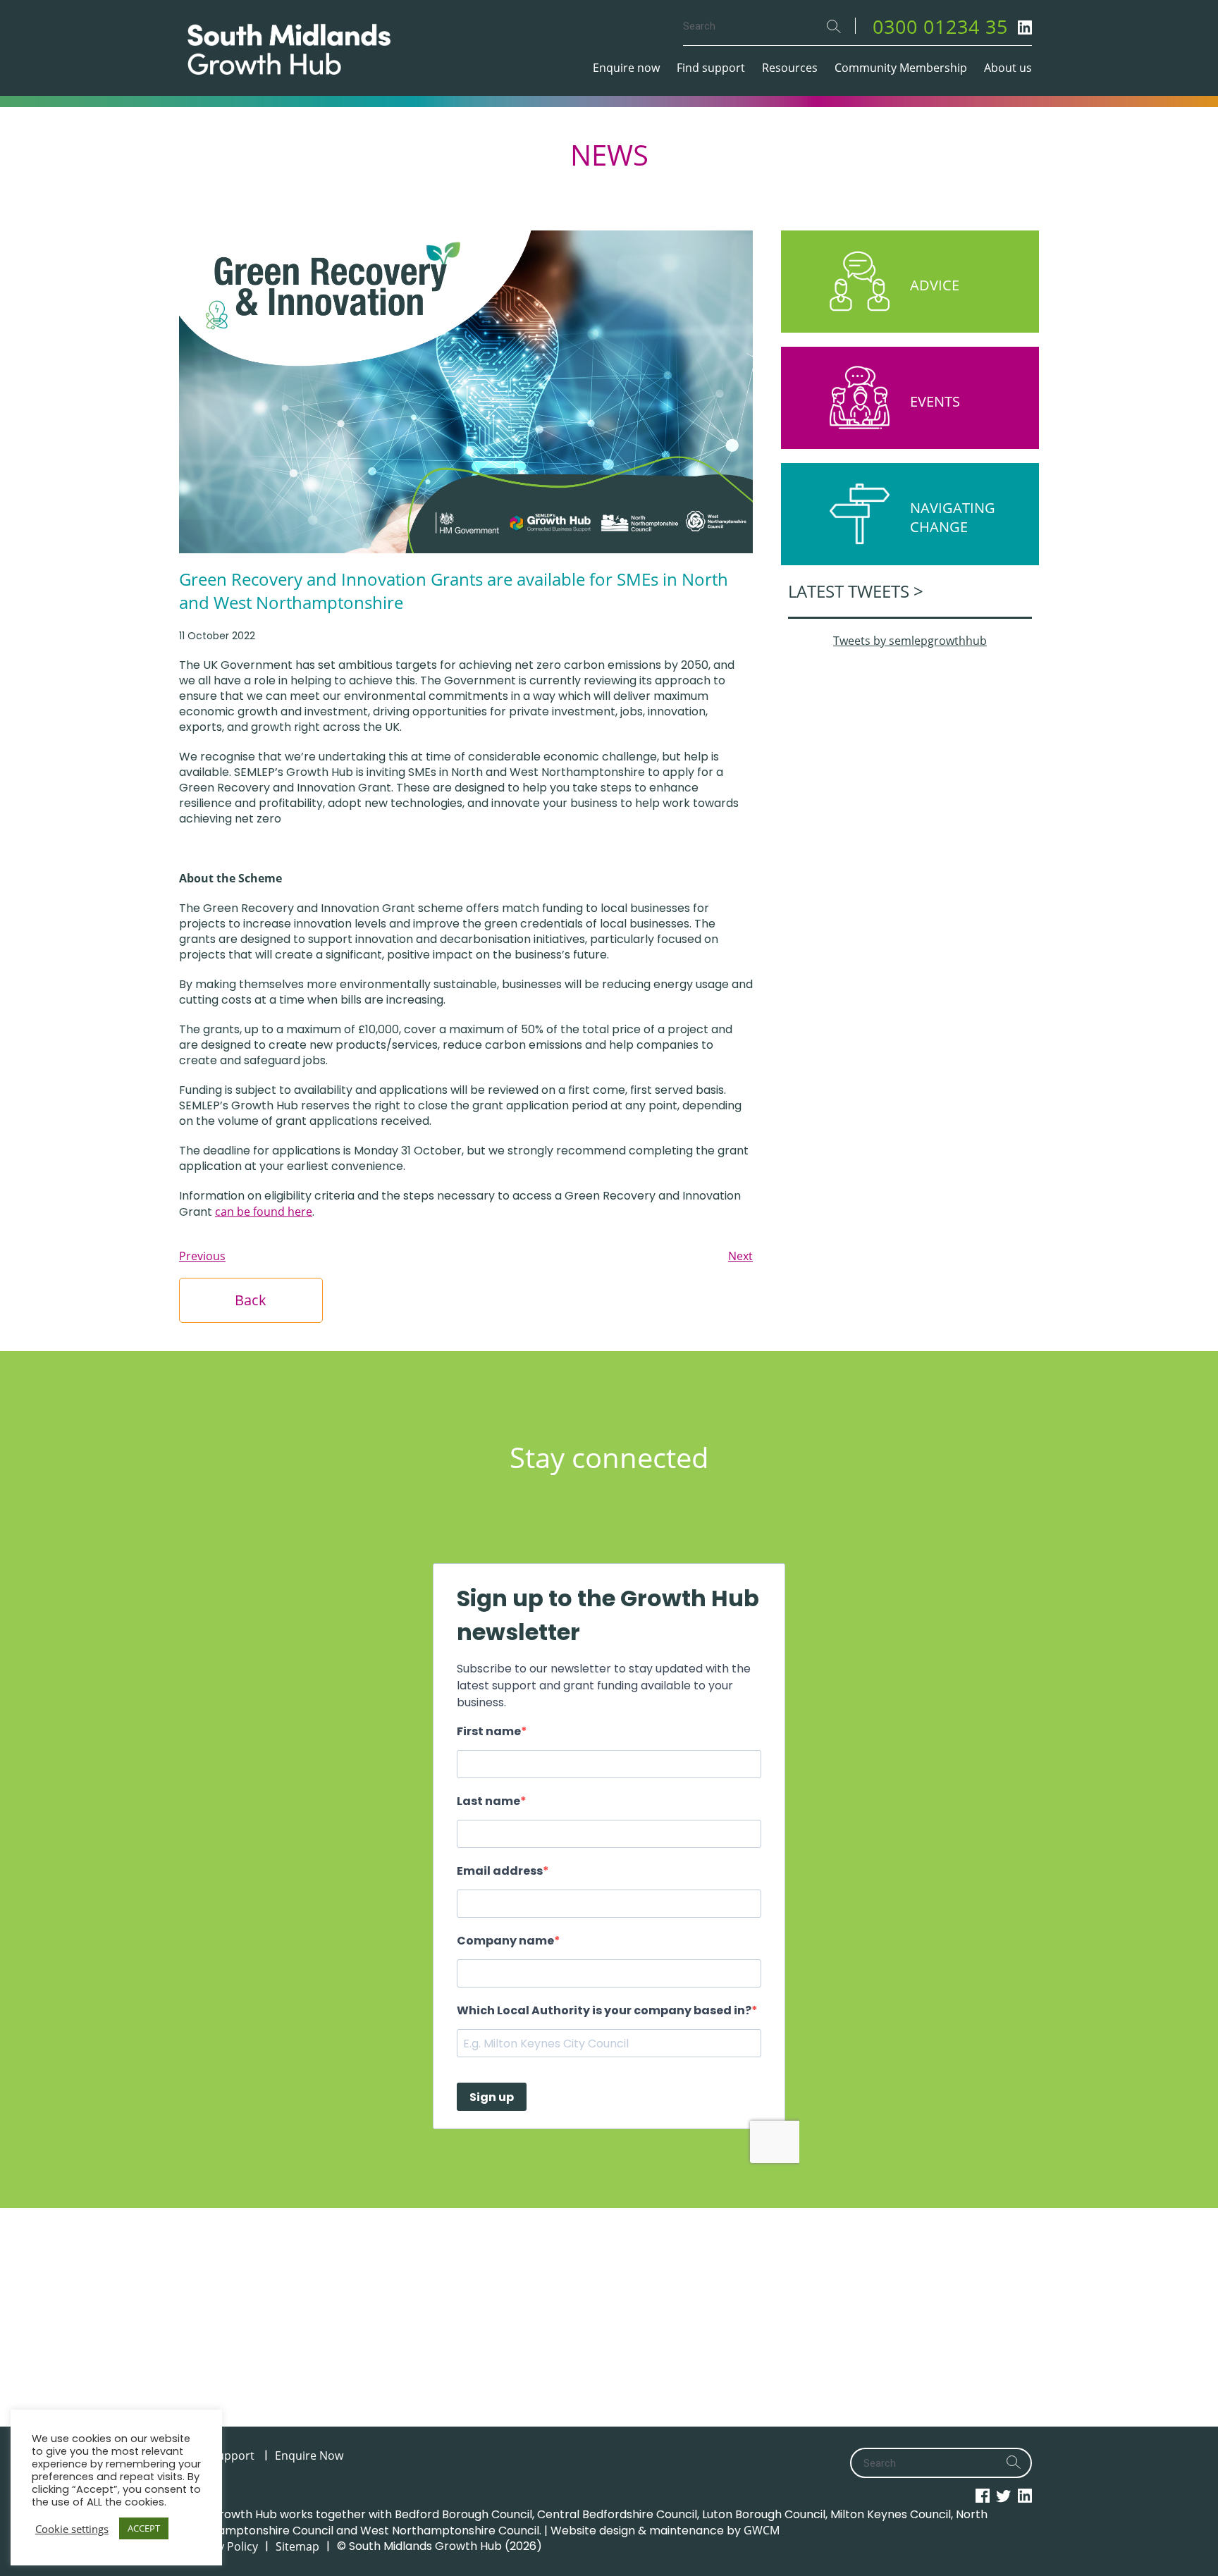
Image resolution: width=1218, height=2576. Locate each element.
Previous (202, 1256)
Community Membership (901, 68)
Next (740, 1256)
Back (251, 1300)
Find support (711, 68)
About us (1008, 68)
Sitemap (297, 2546)
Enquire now (626, 68)
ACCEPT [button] (144, 2528)
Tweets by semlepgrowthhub (910, 641)
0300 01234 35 (940, 26)
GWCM (762, 2530)
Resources (790, 68)
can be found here (264, 1212)
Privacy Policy (222, 2546)
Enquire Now (309, 2455)
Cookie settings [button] (72, 2529)
